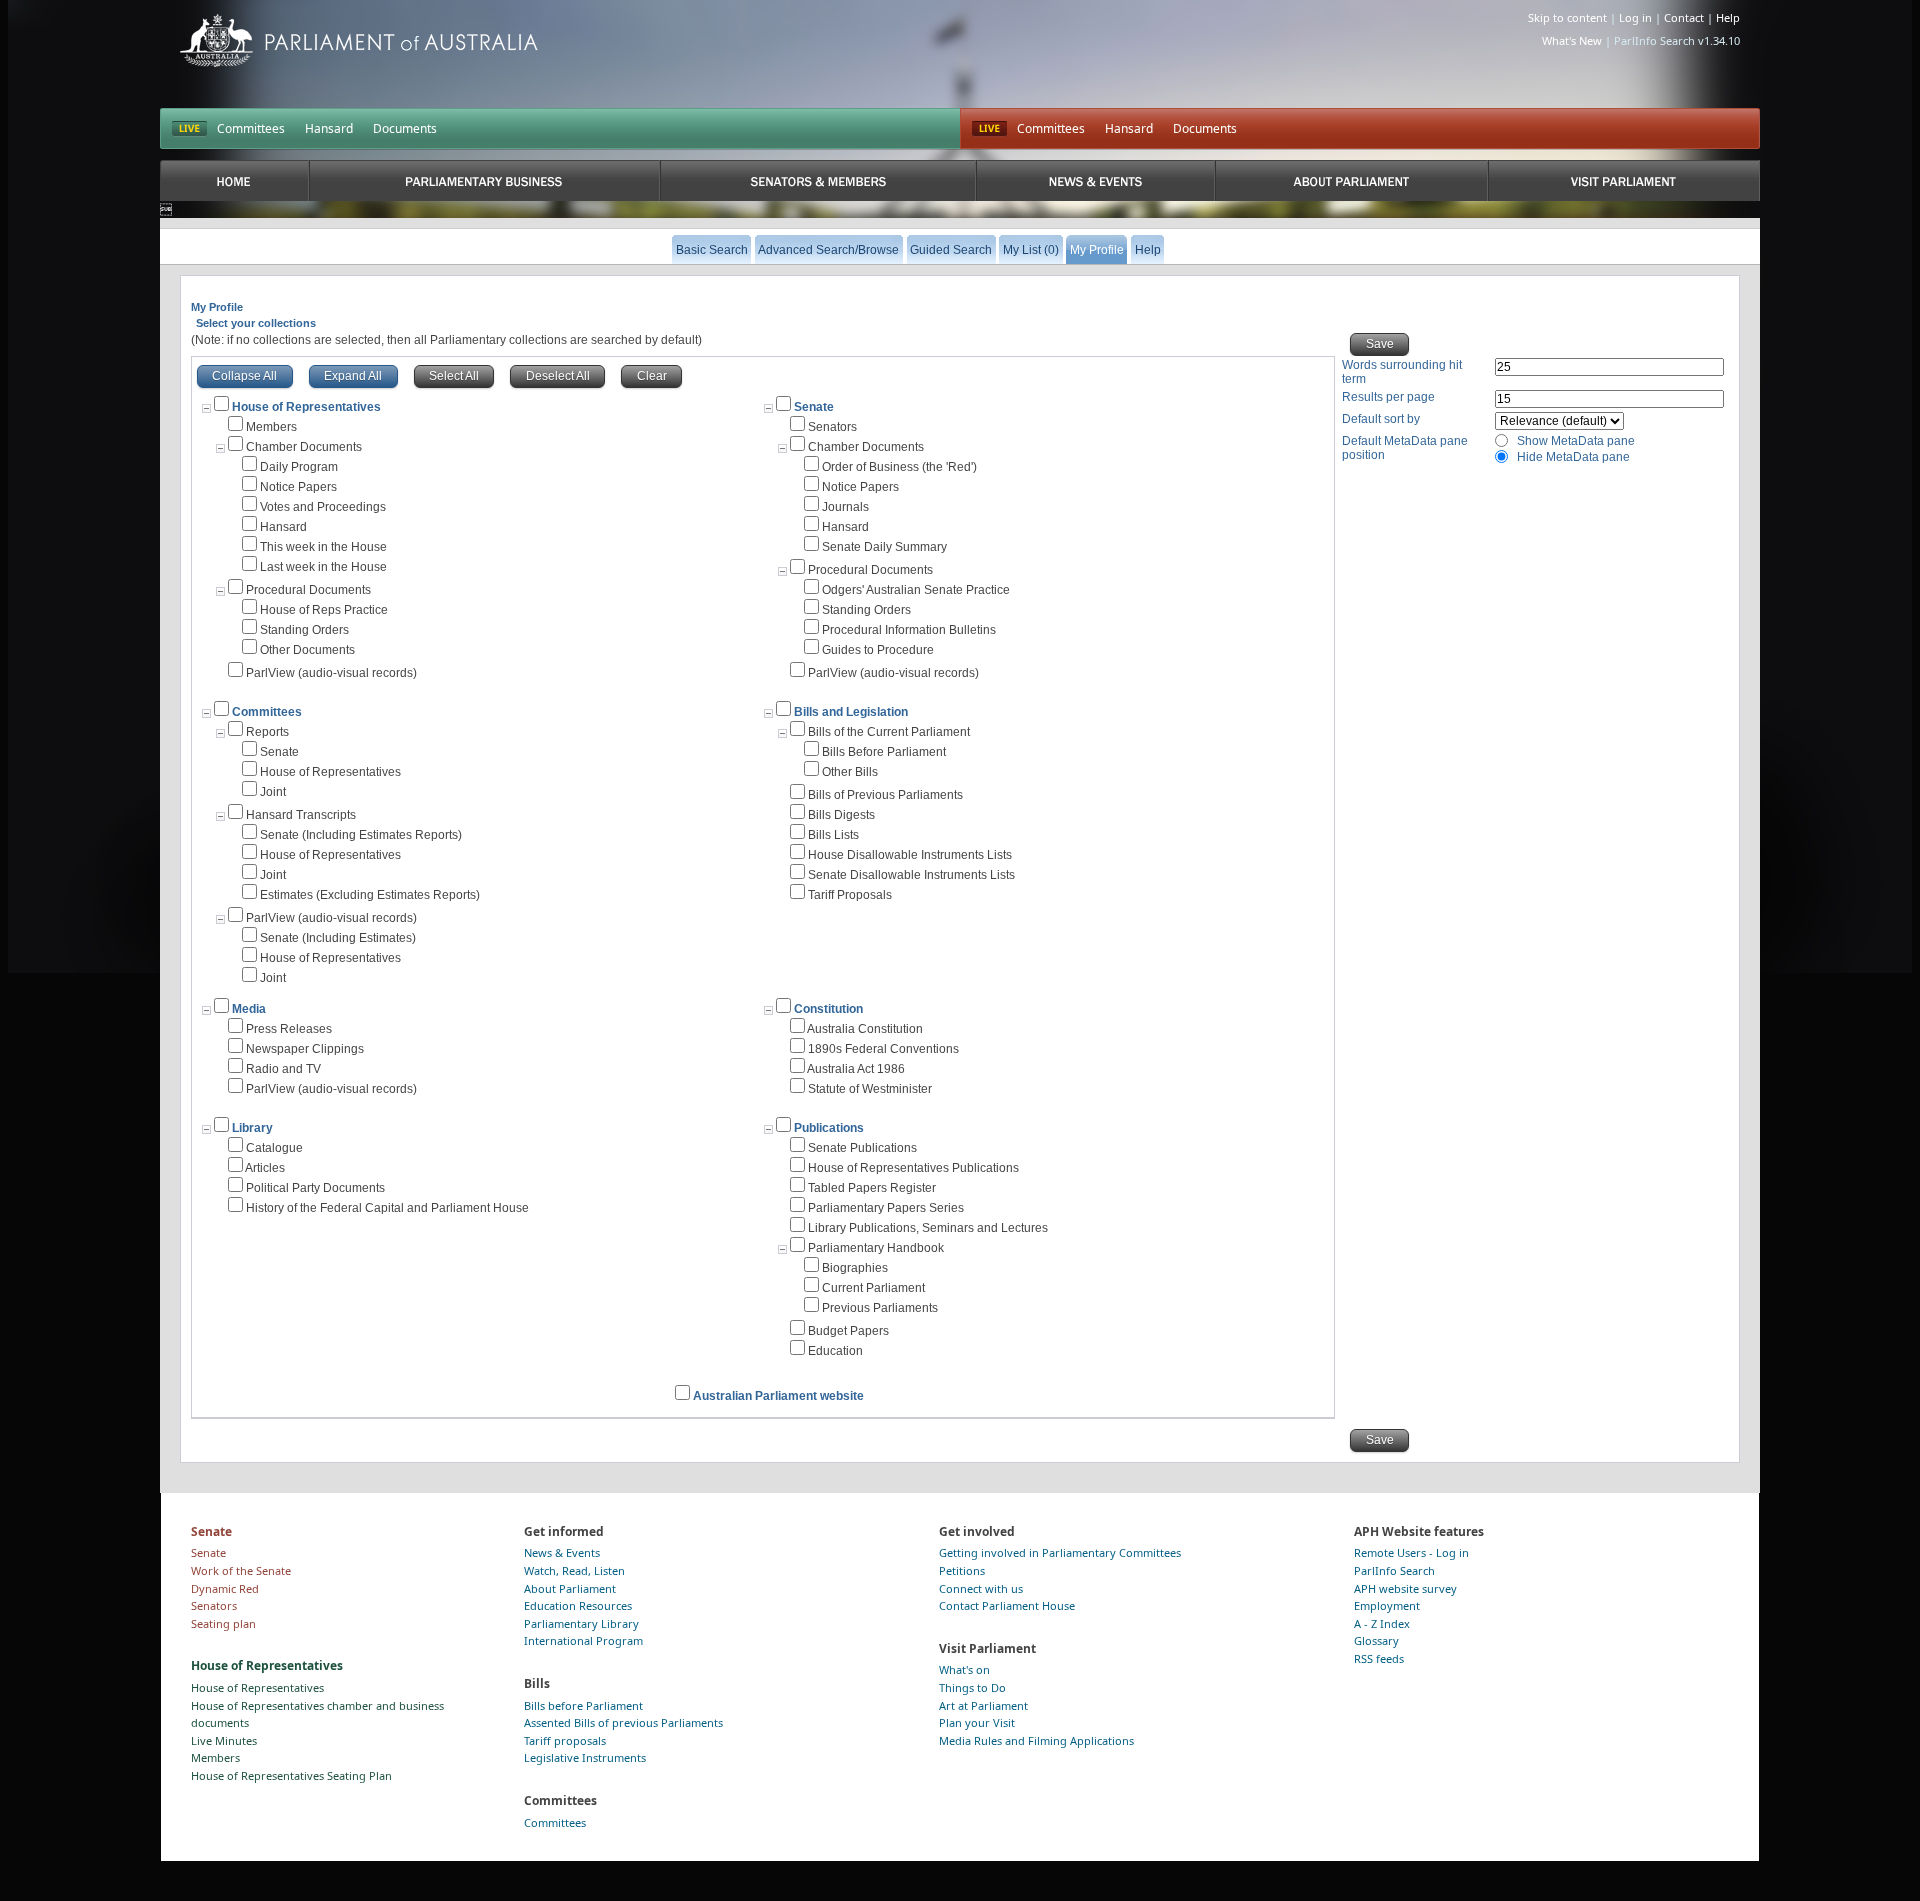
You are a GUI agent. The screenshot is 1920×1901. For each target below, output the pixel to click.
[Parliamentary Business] (484, 180)
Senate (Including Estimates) (338, 938)
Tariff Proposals (850, 895)
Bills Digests (841, 815)
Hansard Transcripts (301, 815)
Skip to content (1567, 17)
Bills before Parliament (583, 1705)
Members (271, 427)
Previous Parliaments (880, 1308)
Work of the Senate (241, 1570)
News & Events (562, 1552)
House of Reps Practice (324, 610)
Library (252, 1128)
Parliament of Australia (359, 40)
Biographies (855, 1268)
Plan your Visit (977, 1722)
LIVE (189, 129)
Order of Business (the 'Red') (899, 467)
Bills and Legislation (851, 712)
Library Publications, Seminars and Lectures (928, 1228)
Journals (845, 507)
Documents (405, 128)
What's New (1572, 40)
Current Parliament (873, 1288)
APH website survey (1405, 1588)
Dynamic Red (225, 1588)
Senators (832, 427)
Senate (814, 407)
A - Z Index (1382, 1623)
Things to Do (972, 1687)
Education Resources (578, 1605)
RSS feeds (1379, 1658)
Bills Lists (833, 835)
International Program (583, 1640)
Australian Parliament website (778, 1396)
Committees (251, 128)
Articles (265, 1168)
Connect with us (981, 1588)
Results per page (1388, 397)
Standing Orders (304, 630)
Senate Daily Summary (884, 547)
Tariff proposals (565, 1740)
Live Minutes (224, 1740)
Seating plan (223, 1623)
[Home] (234, 180)
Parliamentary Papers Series (886, 1208)
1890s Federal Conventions (883, 1049)
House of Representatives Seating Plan (291, 1775)
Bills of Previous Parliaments (885, 795)
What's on (964, 1669)
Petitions (962, 1570)
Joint (273, 792)
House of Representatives (330, 772)
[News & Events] (1095, 180)
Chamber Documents (304, 447)
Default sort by (1381, 419)
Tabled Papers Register (872, 1188)
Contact (1684, 17)
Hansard (329, 128)
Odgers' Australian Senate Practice (916, 590)
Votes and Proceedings (323, 507)
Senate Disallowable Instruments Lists (911, 875)
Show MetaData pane (1576, 441)
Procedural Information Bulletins (909, 630)
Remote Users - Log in (1411, 1552)
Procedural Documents (308, 590)
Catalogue (274, 1148)
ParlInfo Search (1394, 1570)
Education (835, 1351)
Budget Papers (848, 1331)
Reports (267, 732)
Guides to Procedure (878, 650)
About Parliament (570, 1588)
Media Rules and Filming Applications (1036, 1740)
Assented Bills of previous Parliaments (623, 1722)
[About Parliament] (1351, 180)
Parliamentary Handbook (876, 1248)
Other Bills (850, 772)
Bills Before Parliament (884, 752)
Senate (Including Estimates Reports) (361, 835)
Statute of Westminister (870, 1089)
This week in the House (323, 547)
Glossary (1376, 1640)
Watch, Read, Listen (574, 1570)
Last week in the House (323, 567)
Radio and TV (283, 1069)
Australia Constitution (865, 1029)
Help (1728, 17)
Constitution (828, 1009)
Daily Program (299, 467)
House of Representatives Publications (913, 1168)
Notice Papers (298, 487)
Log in (1635, 17)
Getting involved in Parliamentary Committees (1060, 1552)
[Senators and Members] (818, 180)
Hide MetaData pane (1573, 457)
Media (249, 1009)
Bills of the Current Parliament (889, 732)
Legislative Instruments (585, 1757)
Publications (829, 1128)
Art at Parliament (983, 1705)
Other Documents (307, 650)
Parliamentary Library (581, 1623)
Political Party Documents (315, 1188)
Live (989, 129)
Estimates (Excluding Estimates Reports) (370, 895)
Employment (1387, 1605)
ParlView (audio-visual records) (331, 673)
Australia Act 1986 (856, 1069)
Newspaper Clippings (305, 1049)
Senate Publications (862, 1148)
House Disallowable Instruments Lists (910, 855)
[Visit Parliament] (1624, 180)
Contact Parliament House (1007, 1605)
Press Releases (289, 1029)
